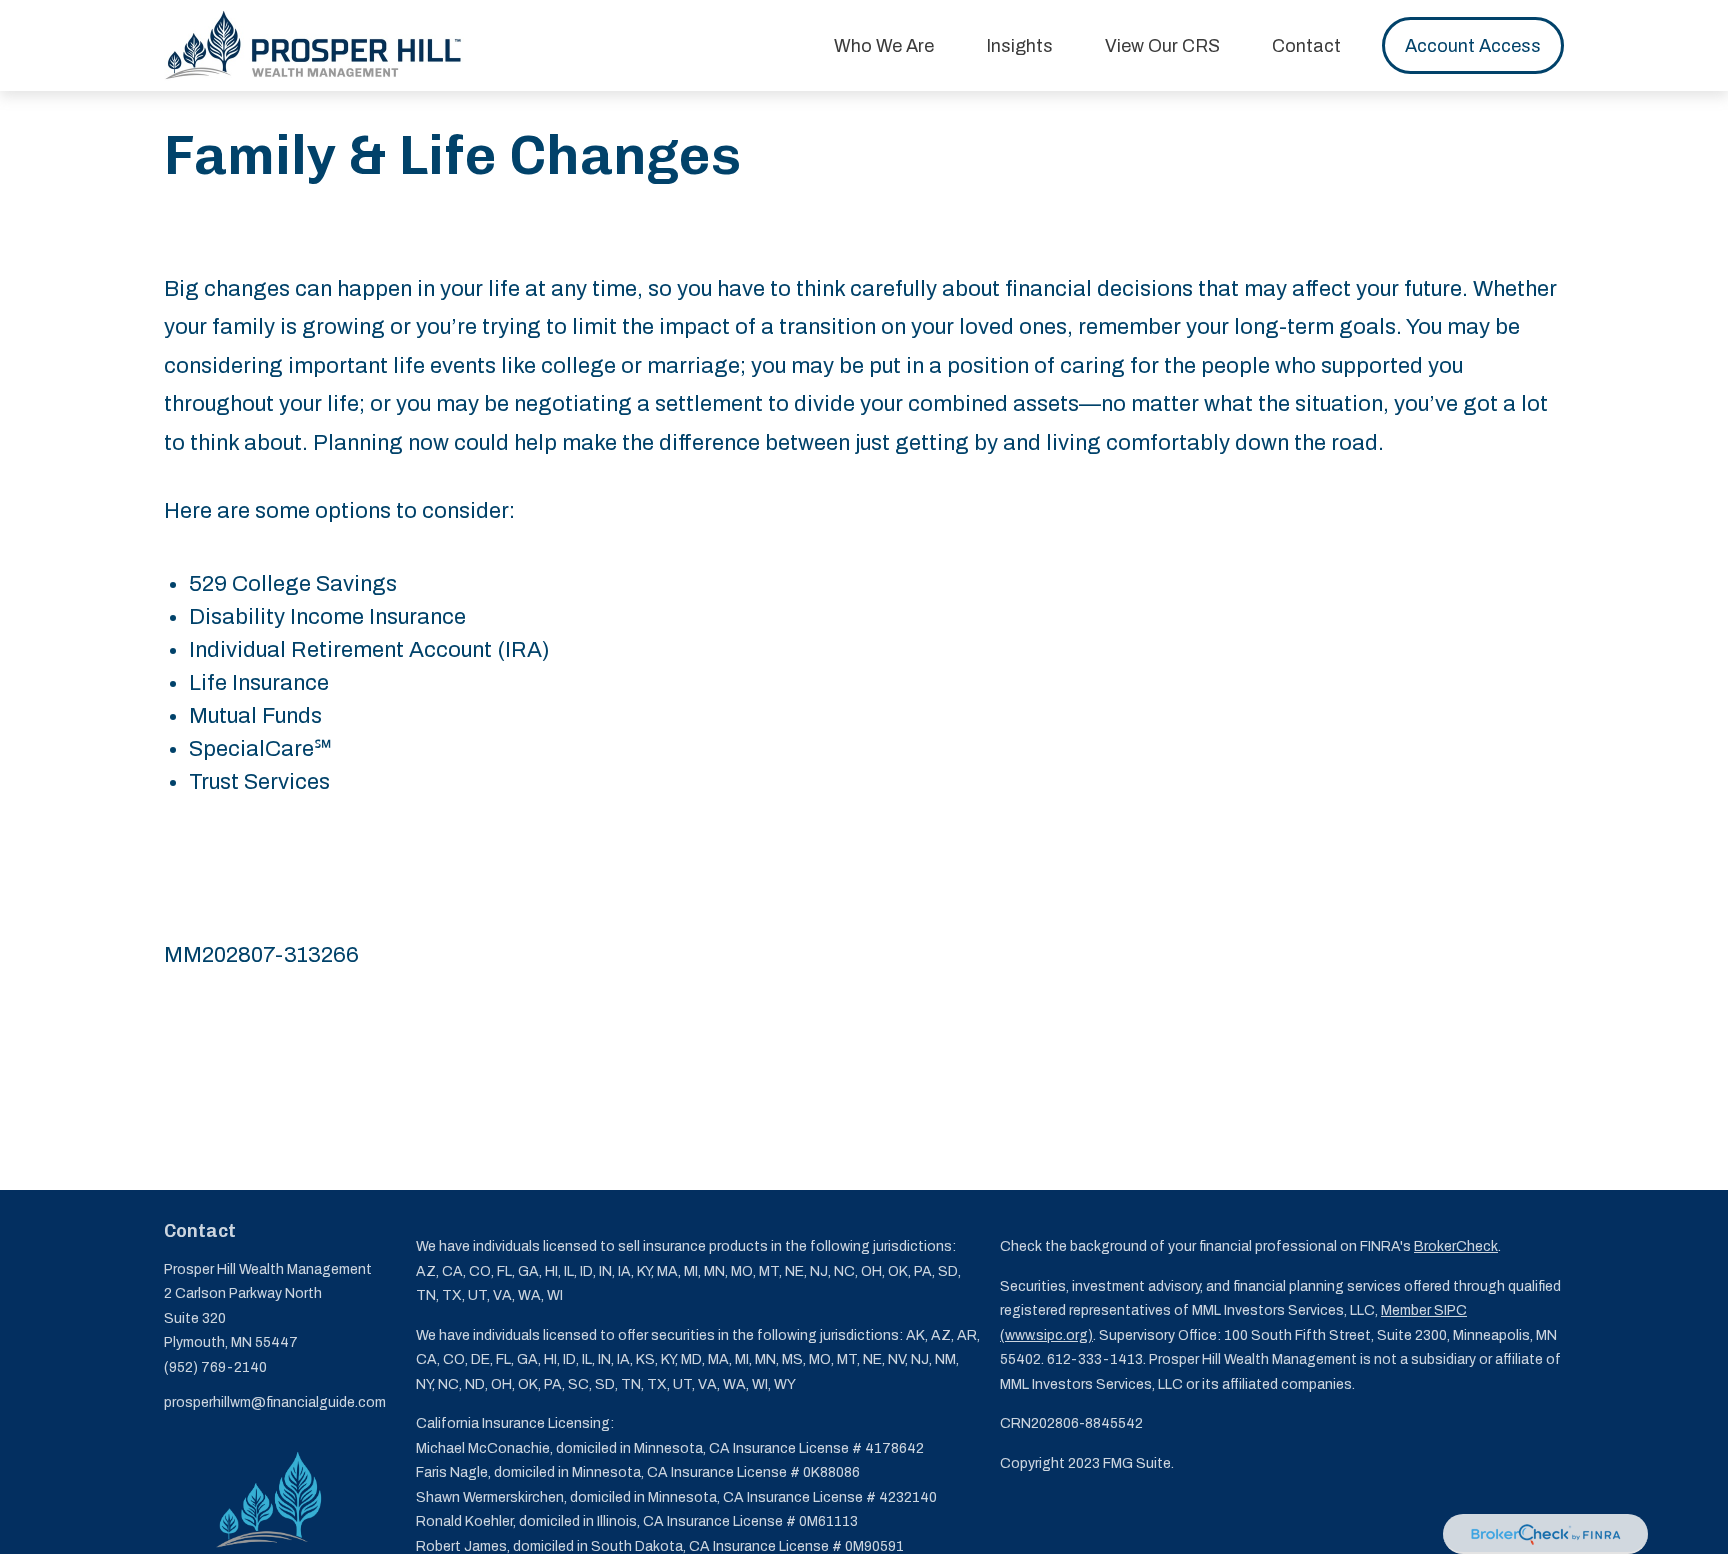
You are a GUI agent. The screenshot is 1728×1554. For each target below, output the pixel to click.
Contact (200, 1231)
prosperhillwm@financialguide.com (275, 1402)
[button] (884, 45)
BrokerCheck (1456, 1246)
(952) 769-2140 (215, 1367)
